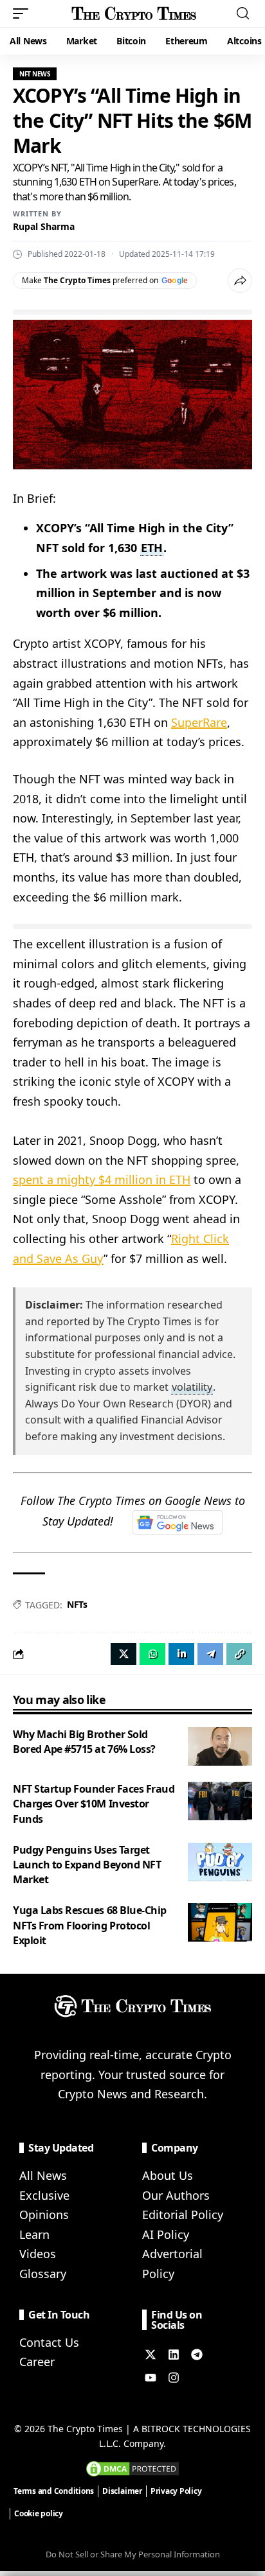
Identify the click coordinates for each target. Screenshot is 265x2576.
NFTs (77, 1604)
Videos (38, 2254)
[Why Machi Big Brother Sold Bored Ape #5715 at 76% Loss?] (220, 1746)
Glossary (43, 2274)
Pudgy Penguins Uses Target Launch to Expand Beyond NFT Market (87, 1865)
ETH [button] (152, 548)
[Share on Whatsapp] (152, 1654)
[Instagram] (174, 2378)
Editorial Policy (183, 2215)
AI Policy (166, 2234)
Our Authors (176, 2195)
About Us (168, 2175)
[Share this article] (240, 281)
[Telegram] (197, 2354)
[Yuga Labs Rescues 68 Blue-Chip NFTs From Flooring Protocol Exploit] (220, 1922)
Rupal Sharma (44, 226)
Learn (34, 2234)
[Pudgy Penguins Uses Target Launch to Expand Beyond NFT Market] (220, 1862)
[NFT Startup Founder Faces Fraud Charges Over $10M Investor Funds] (220, 1801)
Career (37, 2362)
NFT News (35, 74)
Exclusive (44, 2195)
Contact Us (49, 2342)
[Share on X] (123, 1654)
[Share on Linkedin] (181, 1654)
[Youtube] (151, 2378)
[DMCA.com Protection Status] (132, 2467)
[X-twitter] (151, 2354)
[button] (24, 13)
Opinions (44, 2215)
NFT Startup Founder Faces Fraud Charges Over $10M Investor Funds (94, 1804)
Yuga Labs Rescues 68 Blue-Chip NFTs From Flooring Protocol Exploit (90, 1925)
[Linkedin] (174, 2354)
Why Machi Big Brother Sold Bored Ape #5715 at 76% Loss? (84, 1742)
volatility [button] (192, 1387)
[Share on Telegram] (210, 1654)
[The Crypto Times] (134, 13)
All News (43, 2175)
